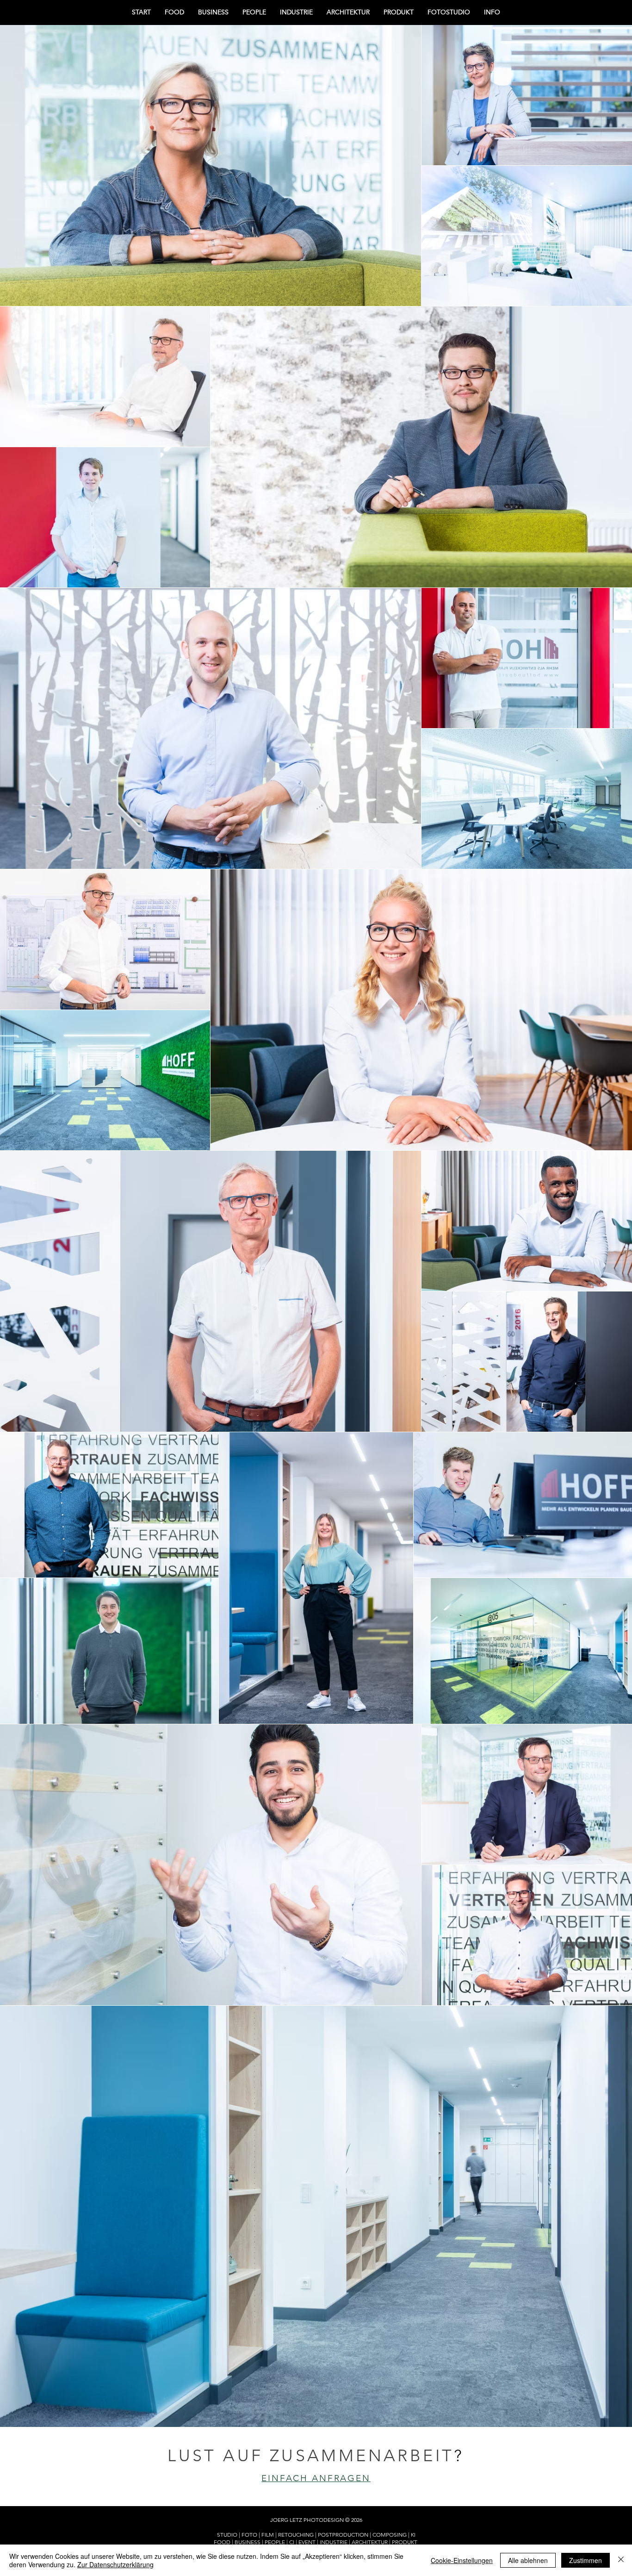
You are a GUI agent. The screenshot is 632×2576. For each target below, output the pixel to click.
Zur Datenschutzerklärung (115, 2564)
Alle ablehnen (528, 2560)
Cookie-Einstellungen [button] (462, 2560)
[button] (492, 12)
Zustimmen (586, 2560)
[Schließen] (621, 2560)
